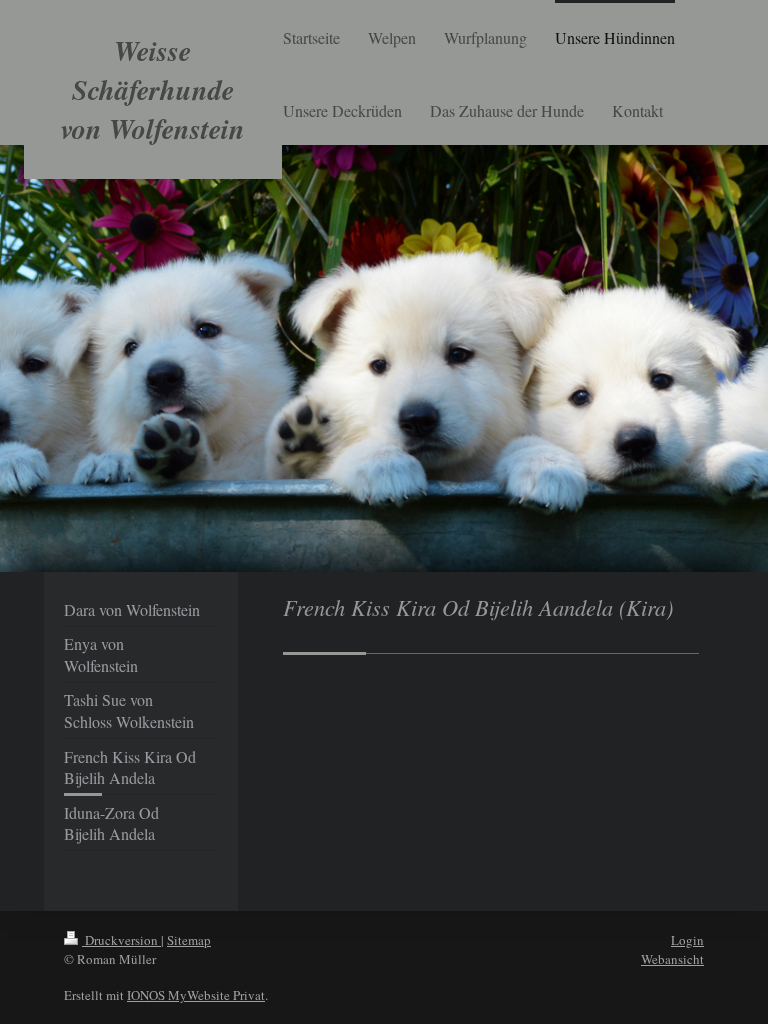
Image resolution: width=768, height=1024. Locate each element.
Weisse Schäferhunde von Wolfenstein (153, 89)
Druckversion (121, 940)
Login (687, 940)
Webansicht (672, 959)
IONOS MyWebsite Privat (196, 995)
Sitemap (189, 940)
